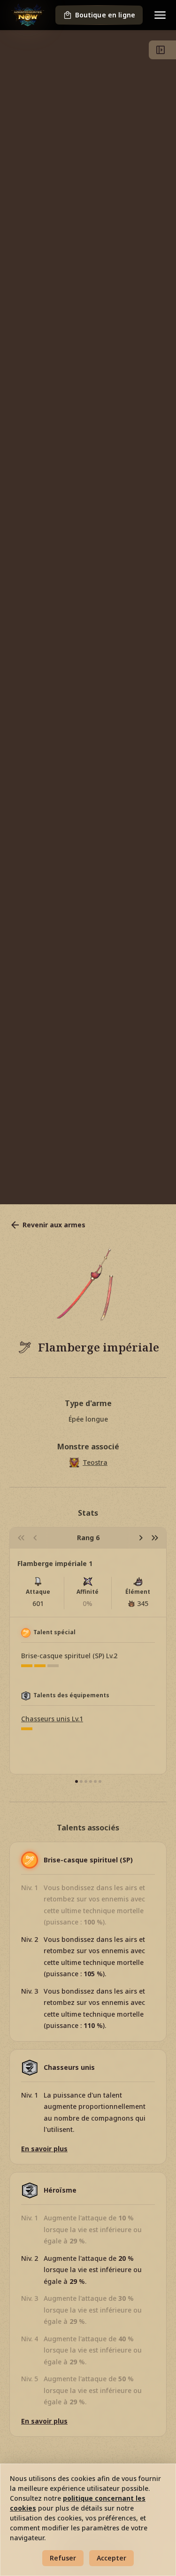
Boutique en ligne (105, 15)
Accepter (111, 2558)
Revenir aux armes (54, 1225)
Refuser (63, 2558)
